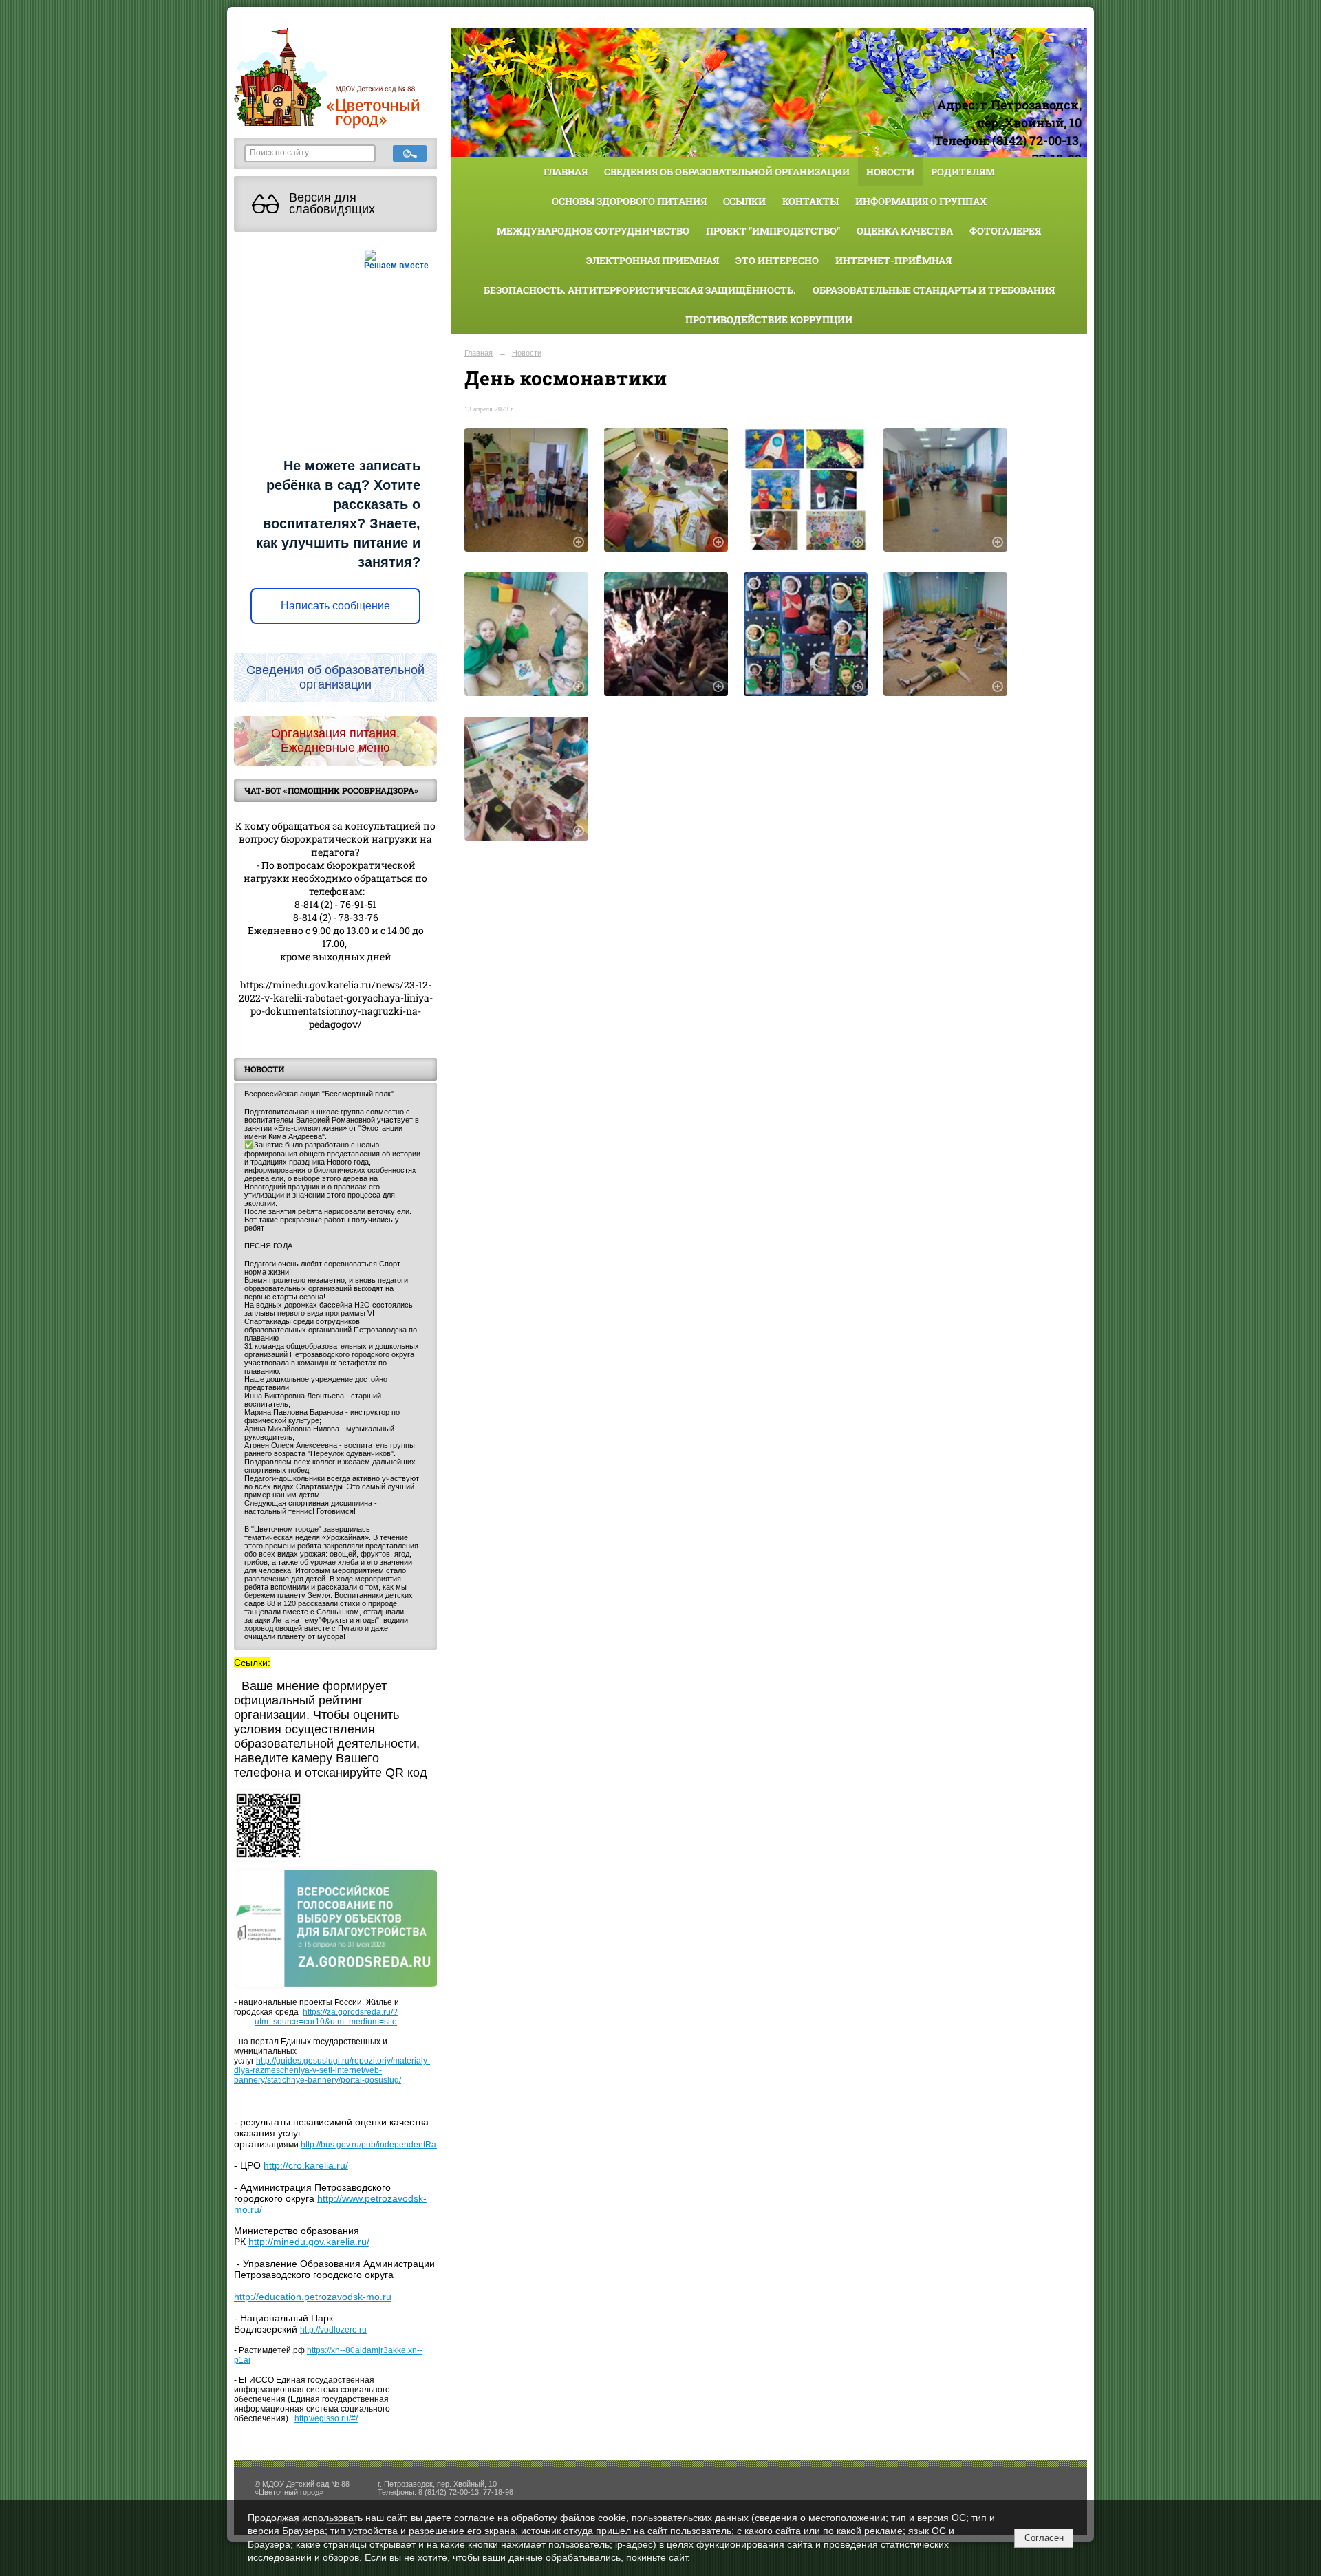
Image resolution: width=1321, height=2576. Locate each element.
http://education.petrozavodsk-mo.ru (313, 2297)
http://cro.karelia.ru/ (306, 2165)
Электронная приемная (653, 260)
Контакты (810, 201)
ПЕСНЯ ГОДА (268, 1246)
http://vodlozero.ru (333, 2330)
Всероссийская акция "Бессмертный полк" (319, 1094)
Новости (890, 172)
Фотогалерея (1005, 231)
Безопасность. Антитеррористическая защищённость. (640, 290)
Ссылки (744, 201)
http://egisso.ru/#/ (326, 2418)
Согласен (1044, 2538)
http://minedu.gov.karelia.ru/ (309, 2242)
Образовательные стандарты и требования (934, 290)
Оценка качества (905, 231)
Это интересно (777, 260)
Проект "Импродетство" (773, 231)
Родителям (963, 172)
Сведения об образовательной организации (727, 172)
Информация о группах (921, 201)
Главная (566, 172)
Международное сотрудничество (593, 231)
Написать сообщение (335, 606)
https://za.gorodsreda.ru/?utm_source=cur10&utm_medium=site (326, 2017)
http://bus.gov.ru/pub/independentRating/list (382, 2145)
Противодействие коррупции (769, 320)
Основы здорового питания (629, 201)
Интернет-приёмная (893, 260)
